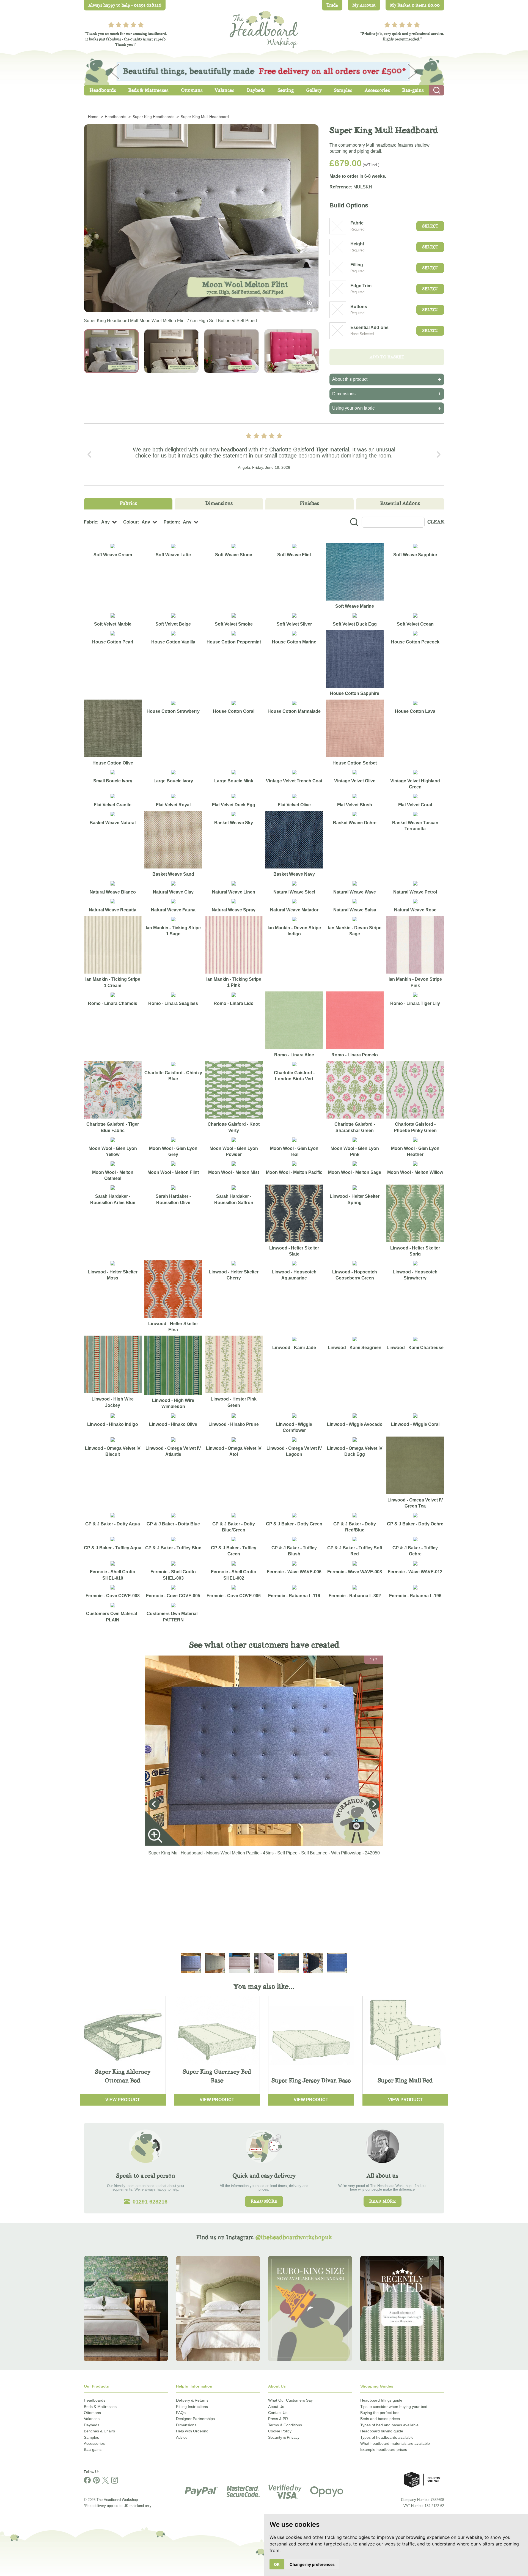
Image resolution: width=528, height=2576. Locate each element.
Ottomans (92, 2413)
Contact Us (278, 2413)
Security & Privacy (284, 2437)
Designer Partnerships (195, 2419)
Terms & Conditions (285, 2425)
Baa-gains (93, 2449)
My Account (364, 5)
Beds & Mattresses (100, 2407)
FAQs (181, 2413)
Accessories (94, 2443)
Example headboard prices (384, 2449)
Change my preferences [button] (312, 2564)
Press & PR (278, 2419)
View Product (123, 2100)
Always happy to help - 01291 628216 (125, 5)
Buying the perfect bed (380, 2413)
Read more (264, 2201)
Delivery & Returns (192, 2400)
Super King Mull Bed (405, 2080)
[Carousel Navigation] (264, 454)
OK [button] (277, 2564)
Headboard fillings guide (381, 2400)
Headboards (95, 2400)
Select (430, 226)
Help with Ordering (192, 2431)
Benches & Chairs (99, 2431)
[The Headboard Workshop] (264, 28)
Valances (92, 2419)
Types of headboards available (387, 2437)
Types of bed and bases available (389, 2425)
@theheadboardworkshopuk (294, 2237)
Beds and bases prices (380, 2419)
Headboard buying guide (382, 2431)
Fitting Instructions (192, 2407)
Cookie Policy (280, 2431)
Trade (332, 5)
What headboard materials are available (395, 2443)
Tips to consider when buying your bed (394, 2407)
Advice (182, 2437)
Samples (91, 2437)
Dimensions (186, 2425)
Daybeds (92, 2425)
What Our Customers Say (290, 2400)
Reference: (341, 187)
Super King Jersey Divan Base (311, 2080)
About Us (276, 2407)
